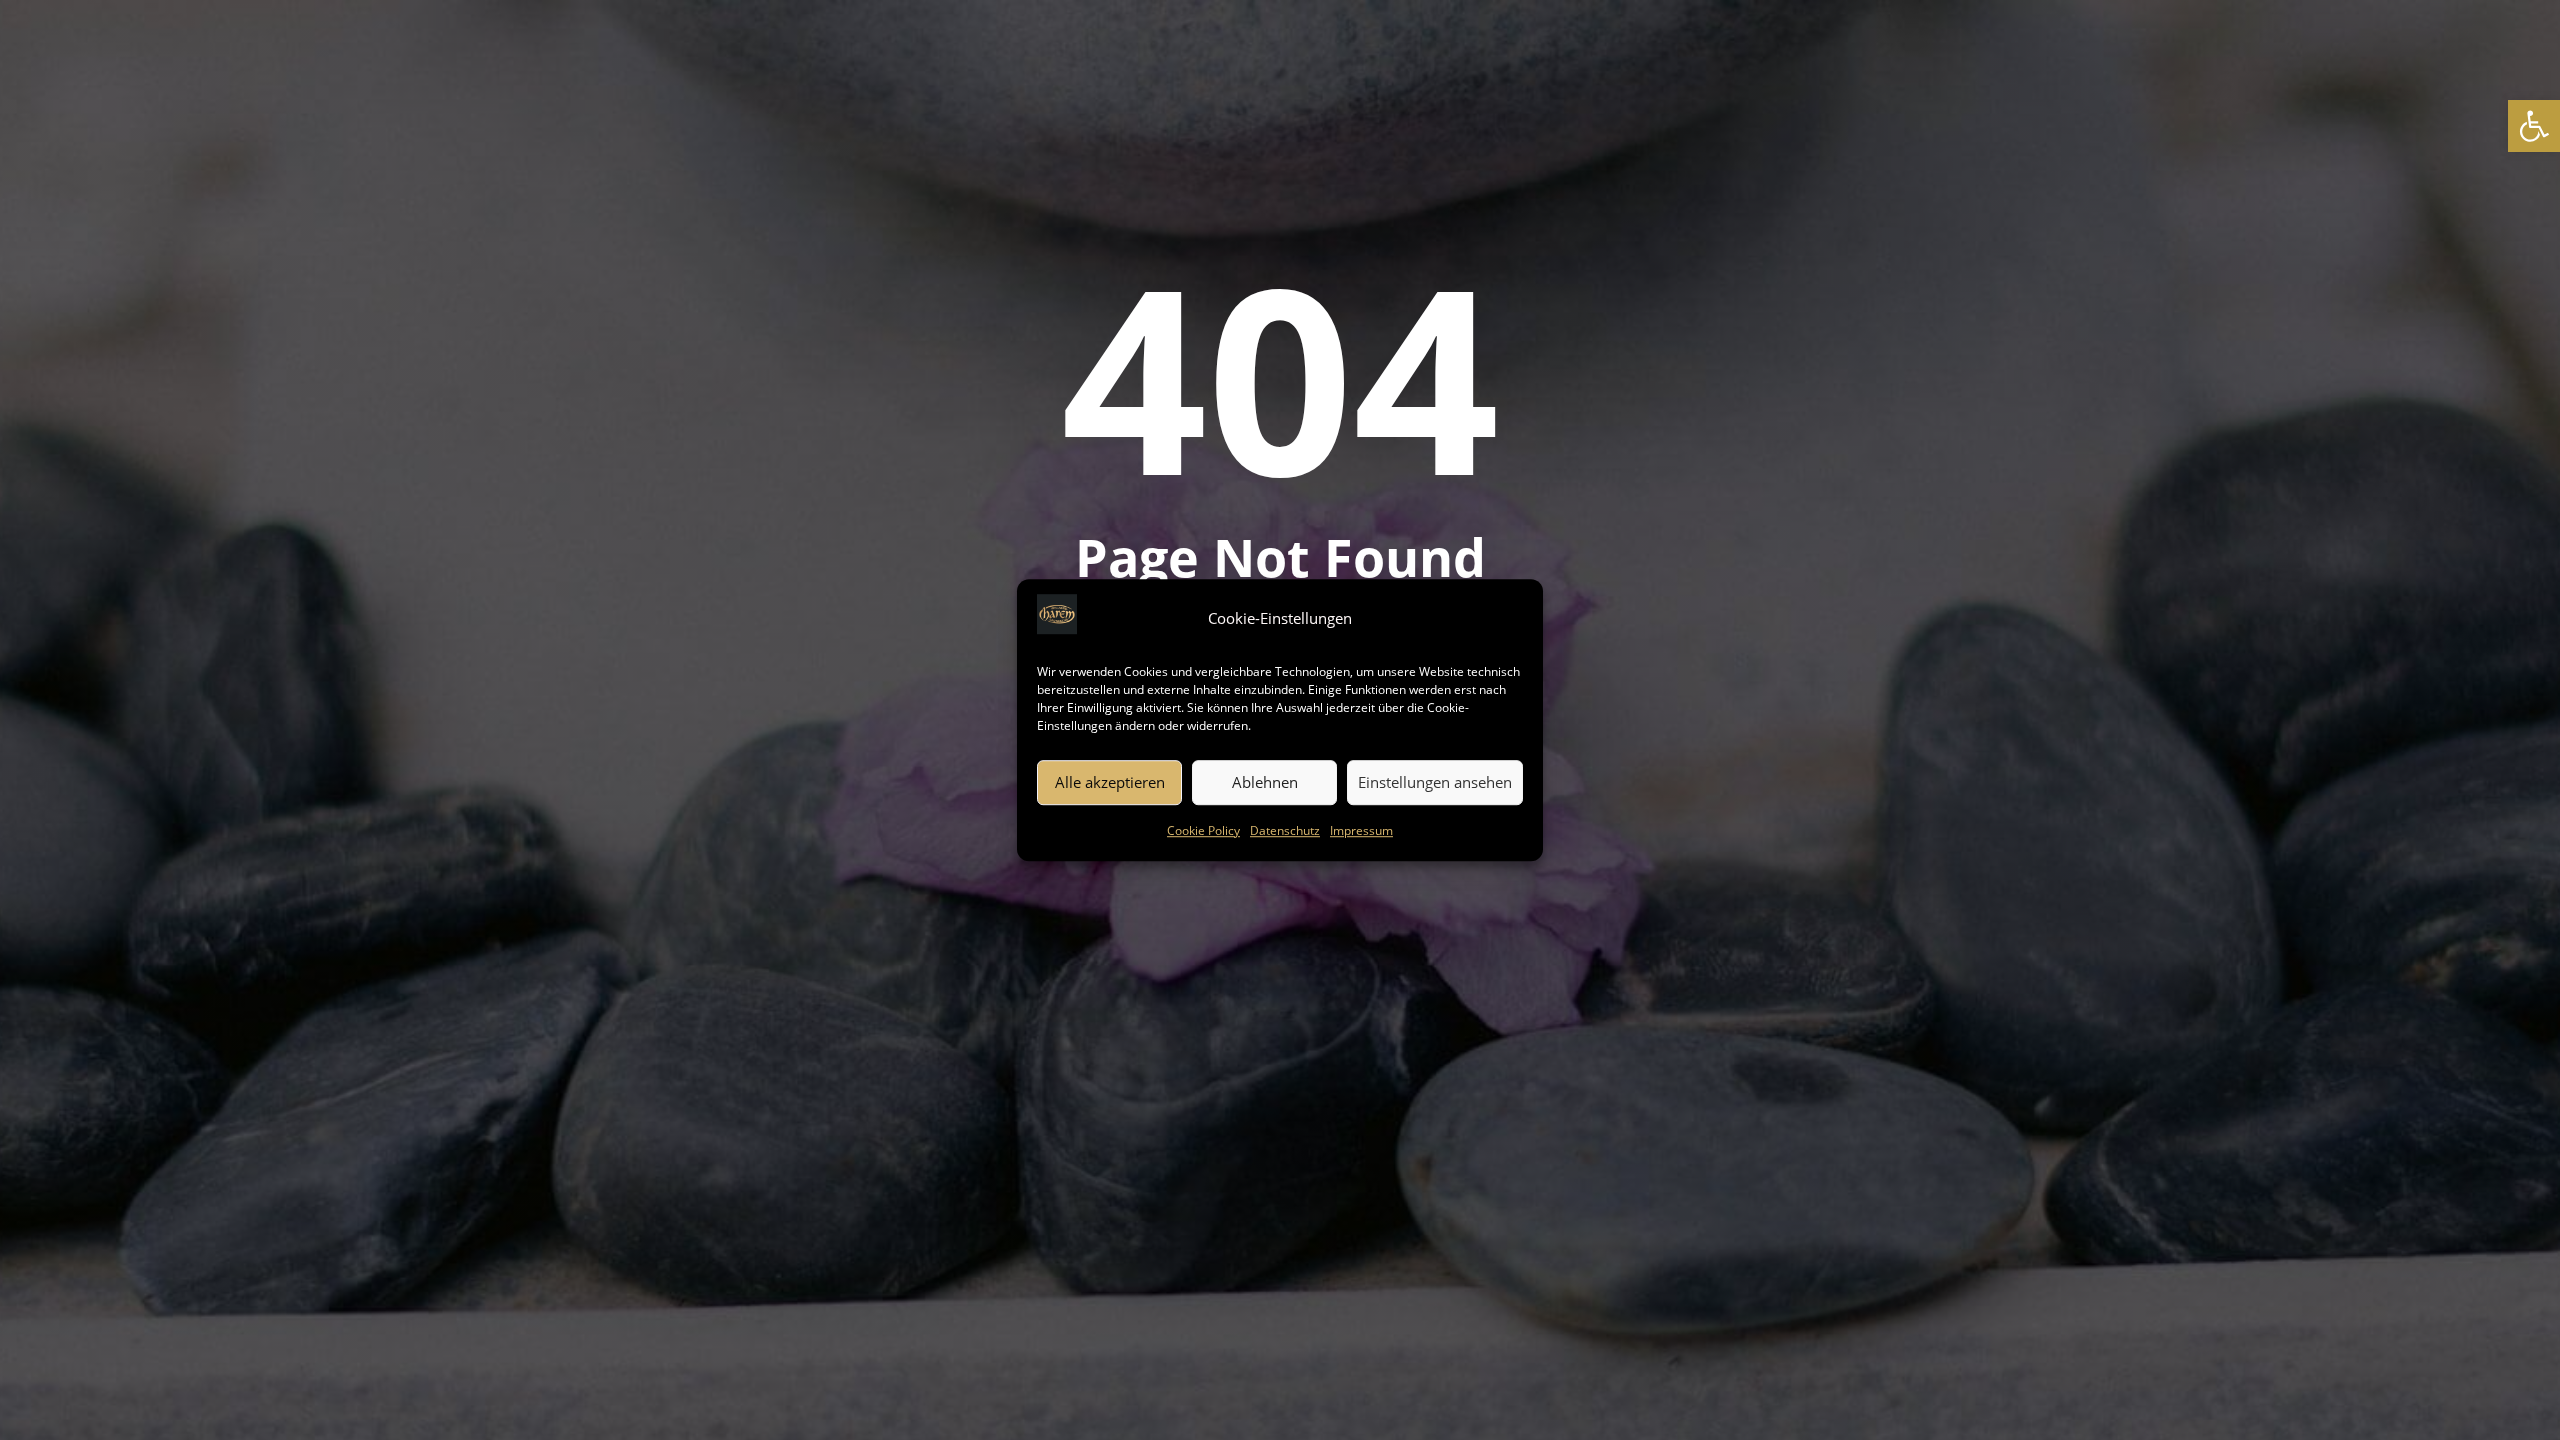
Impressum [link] (1361, 830)
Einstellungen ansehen (1435, 783)
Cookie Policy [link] (1203, 830)
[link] (2534, 126)
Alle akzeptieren (1110, 783)
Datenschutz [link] (1285, 830)
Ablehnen (1265, 783)
